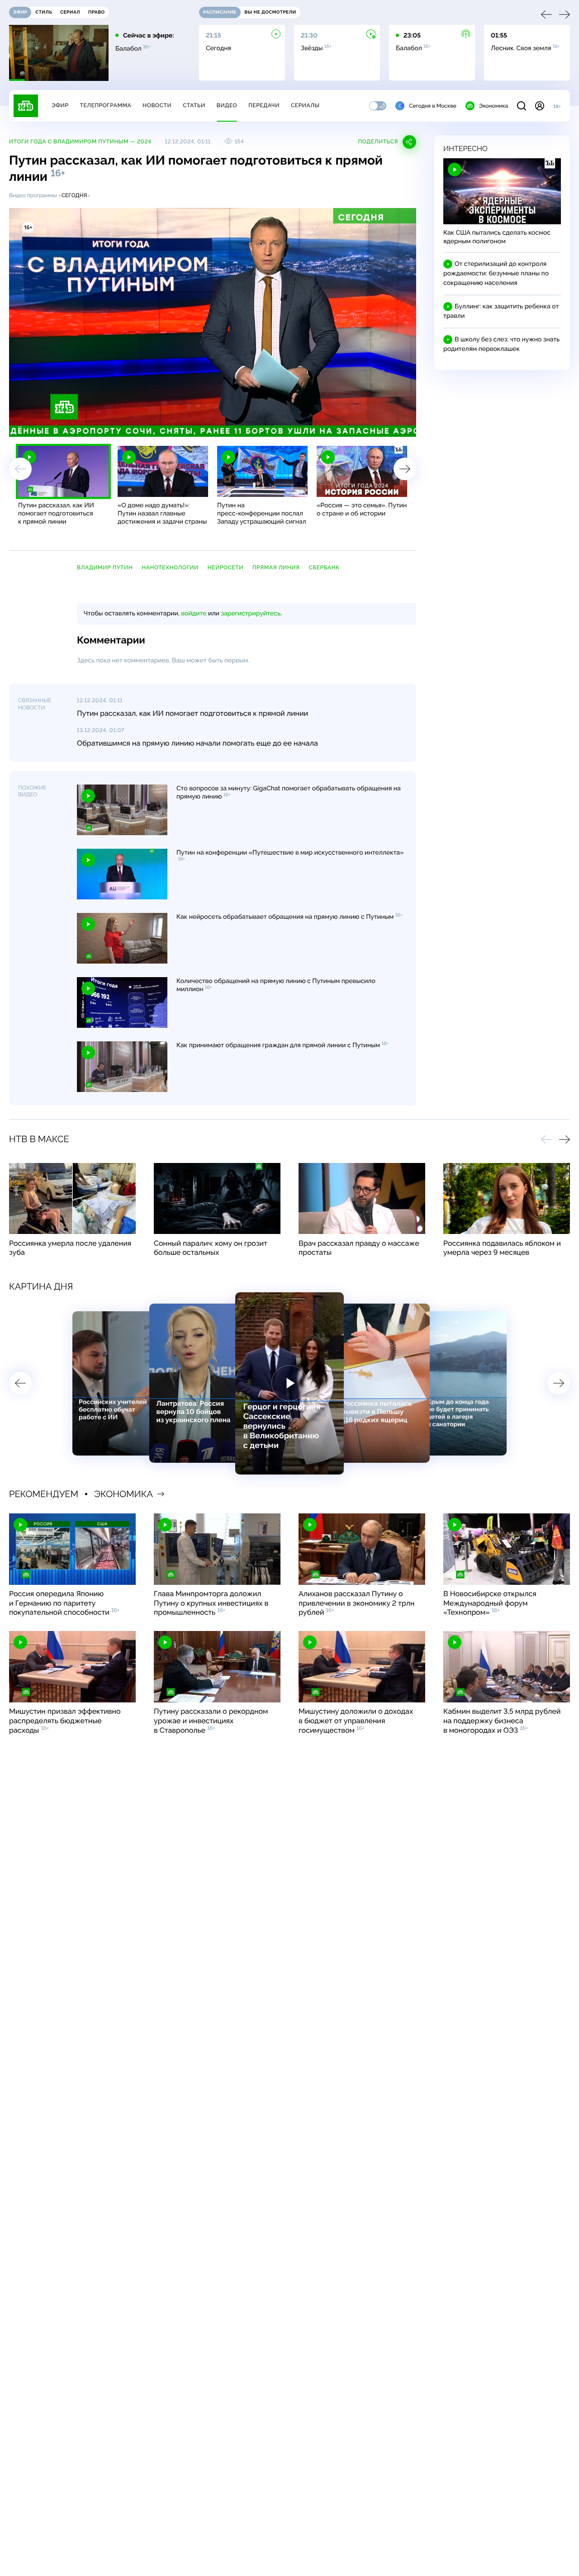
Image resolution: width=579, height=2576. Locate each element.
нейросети (225, 567)
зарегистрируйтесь (251, 614)
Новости (157, 105)
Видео (227, 105)
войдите (194, 614)
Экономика (494, 106)
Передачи (264, 105)
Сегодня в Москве (433, 106)
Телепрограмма (105, 105)
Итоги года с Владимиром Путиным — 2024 (80, 142)
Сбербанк (324, 567)
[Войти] (540, 106)
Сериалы (305, 105)
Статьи (194, 105)
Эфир (60, 105)
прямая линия (276, 567)
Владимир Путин (105, 567)
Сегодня (74, 195)
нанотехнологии (170, 567)
